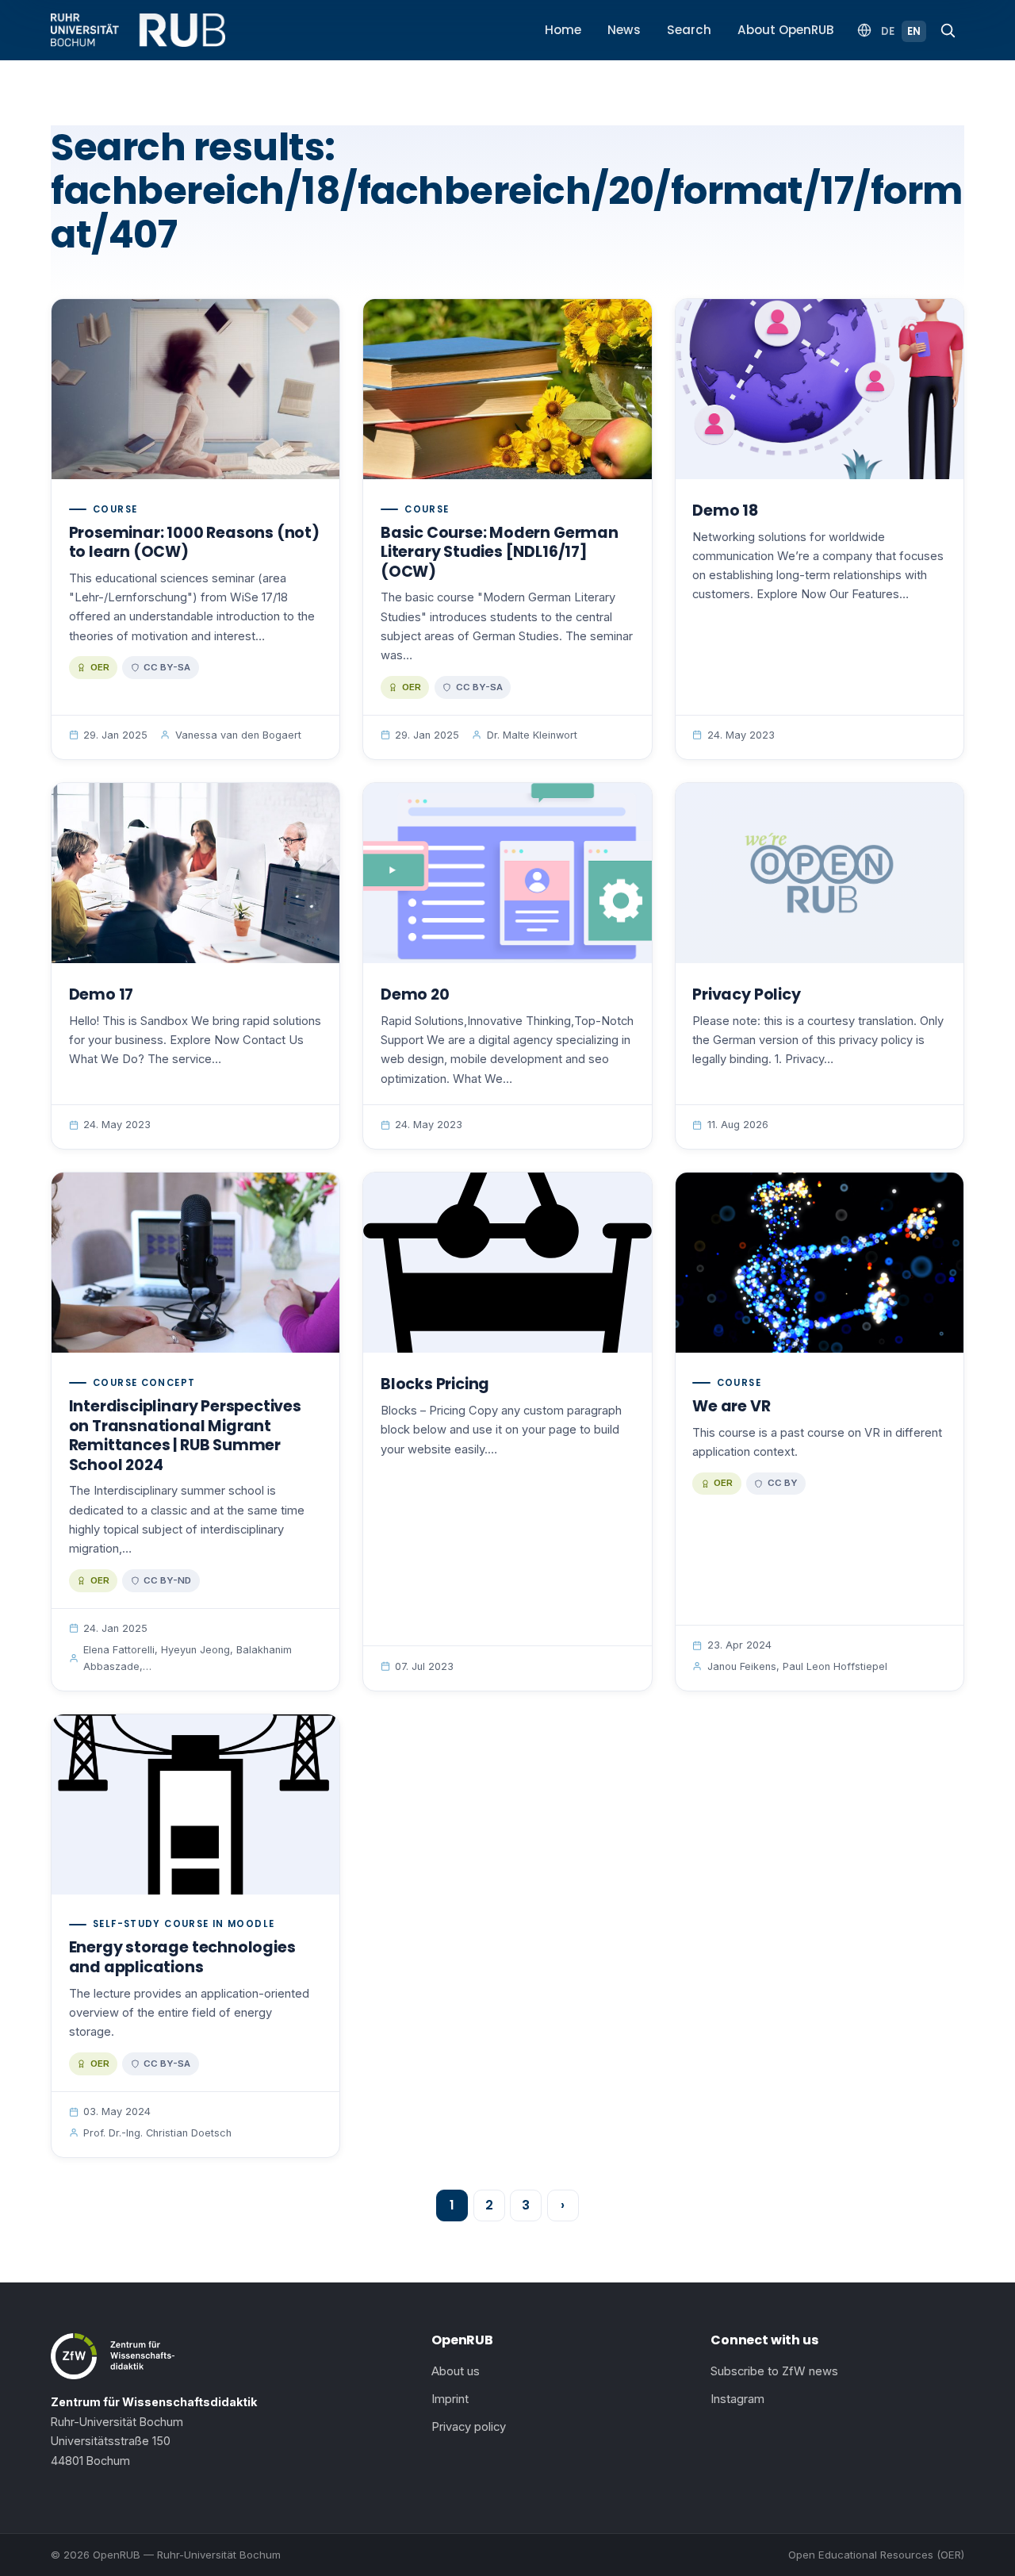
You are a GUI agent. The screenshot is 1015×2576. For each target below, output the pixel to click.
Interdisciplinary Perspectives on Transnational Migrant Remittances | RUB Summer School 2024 (185, 1436)
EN (914, 31)
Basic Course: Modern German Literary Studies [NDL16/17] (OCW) (500, 552)
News (624, 30)
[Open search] (948, 30)
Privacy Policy (746, 994)
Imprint (450, 2399)
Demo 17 (101, 994)
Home (563, 30)
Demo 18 (725, 511)
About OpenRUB (786, 30)
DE (888, 31)
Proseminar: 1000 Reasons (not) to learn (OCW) (194, 543)
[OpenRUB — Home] (138, 30)
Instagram (737, 2399)
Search (689, 30)
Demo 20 (415, 994)
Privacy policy (469, 2427)
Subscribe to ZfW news (774, 2371)
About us (456, 2371)
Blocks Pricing (435, 1384)
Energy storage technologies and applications (182, 1957)
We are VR (731, 1406)
